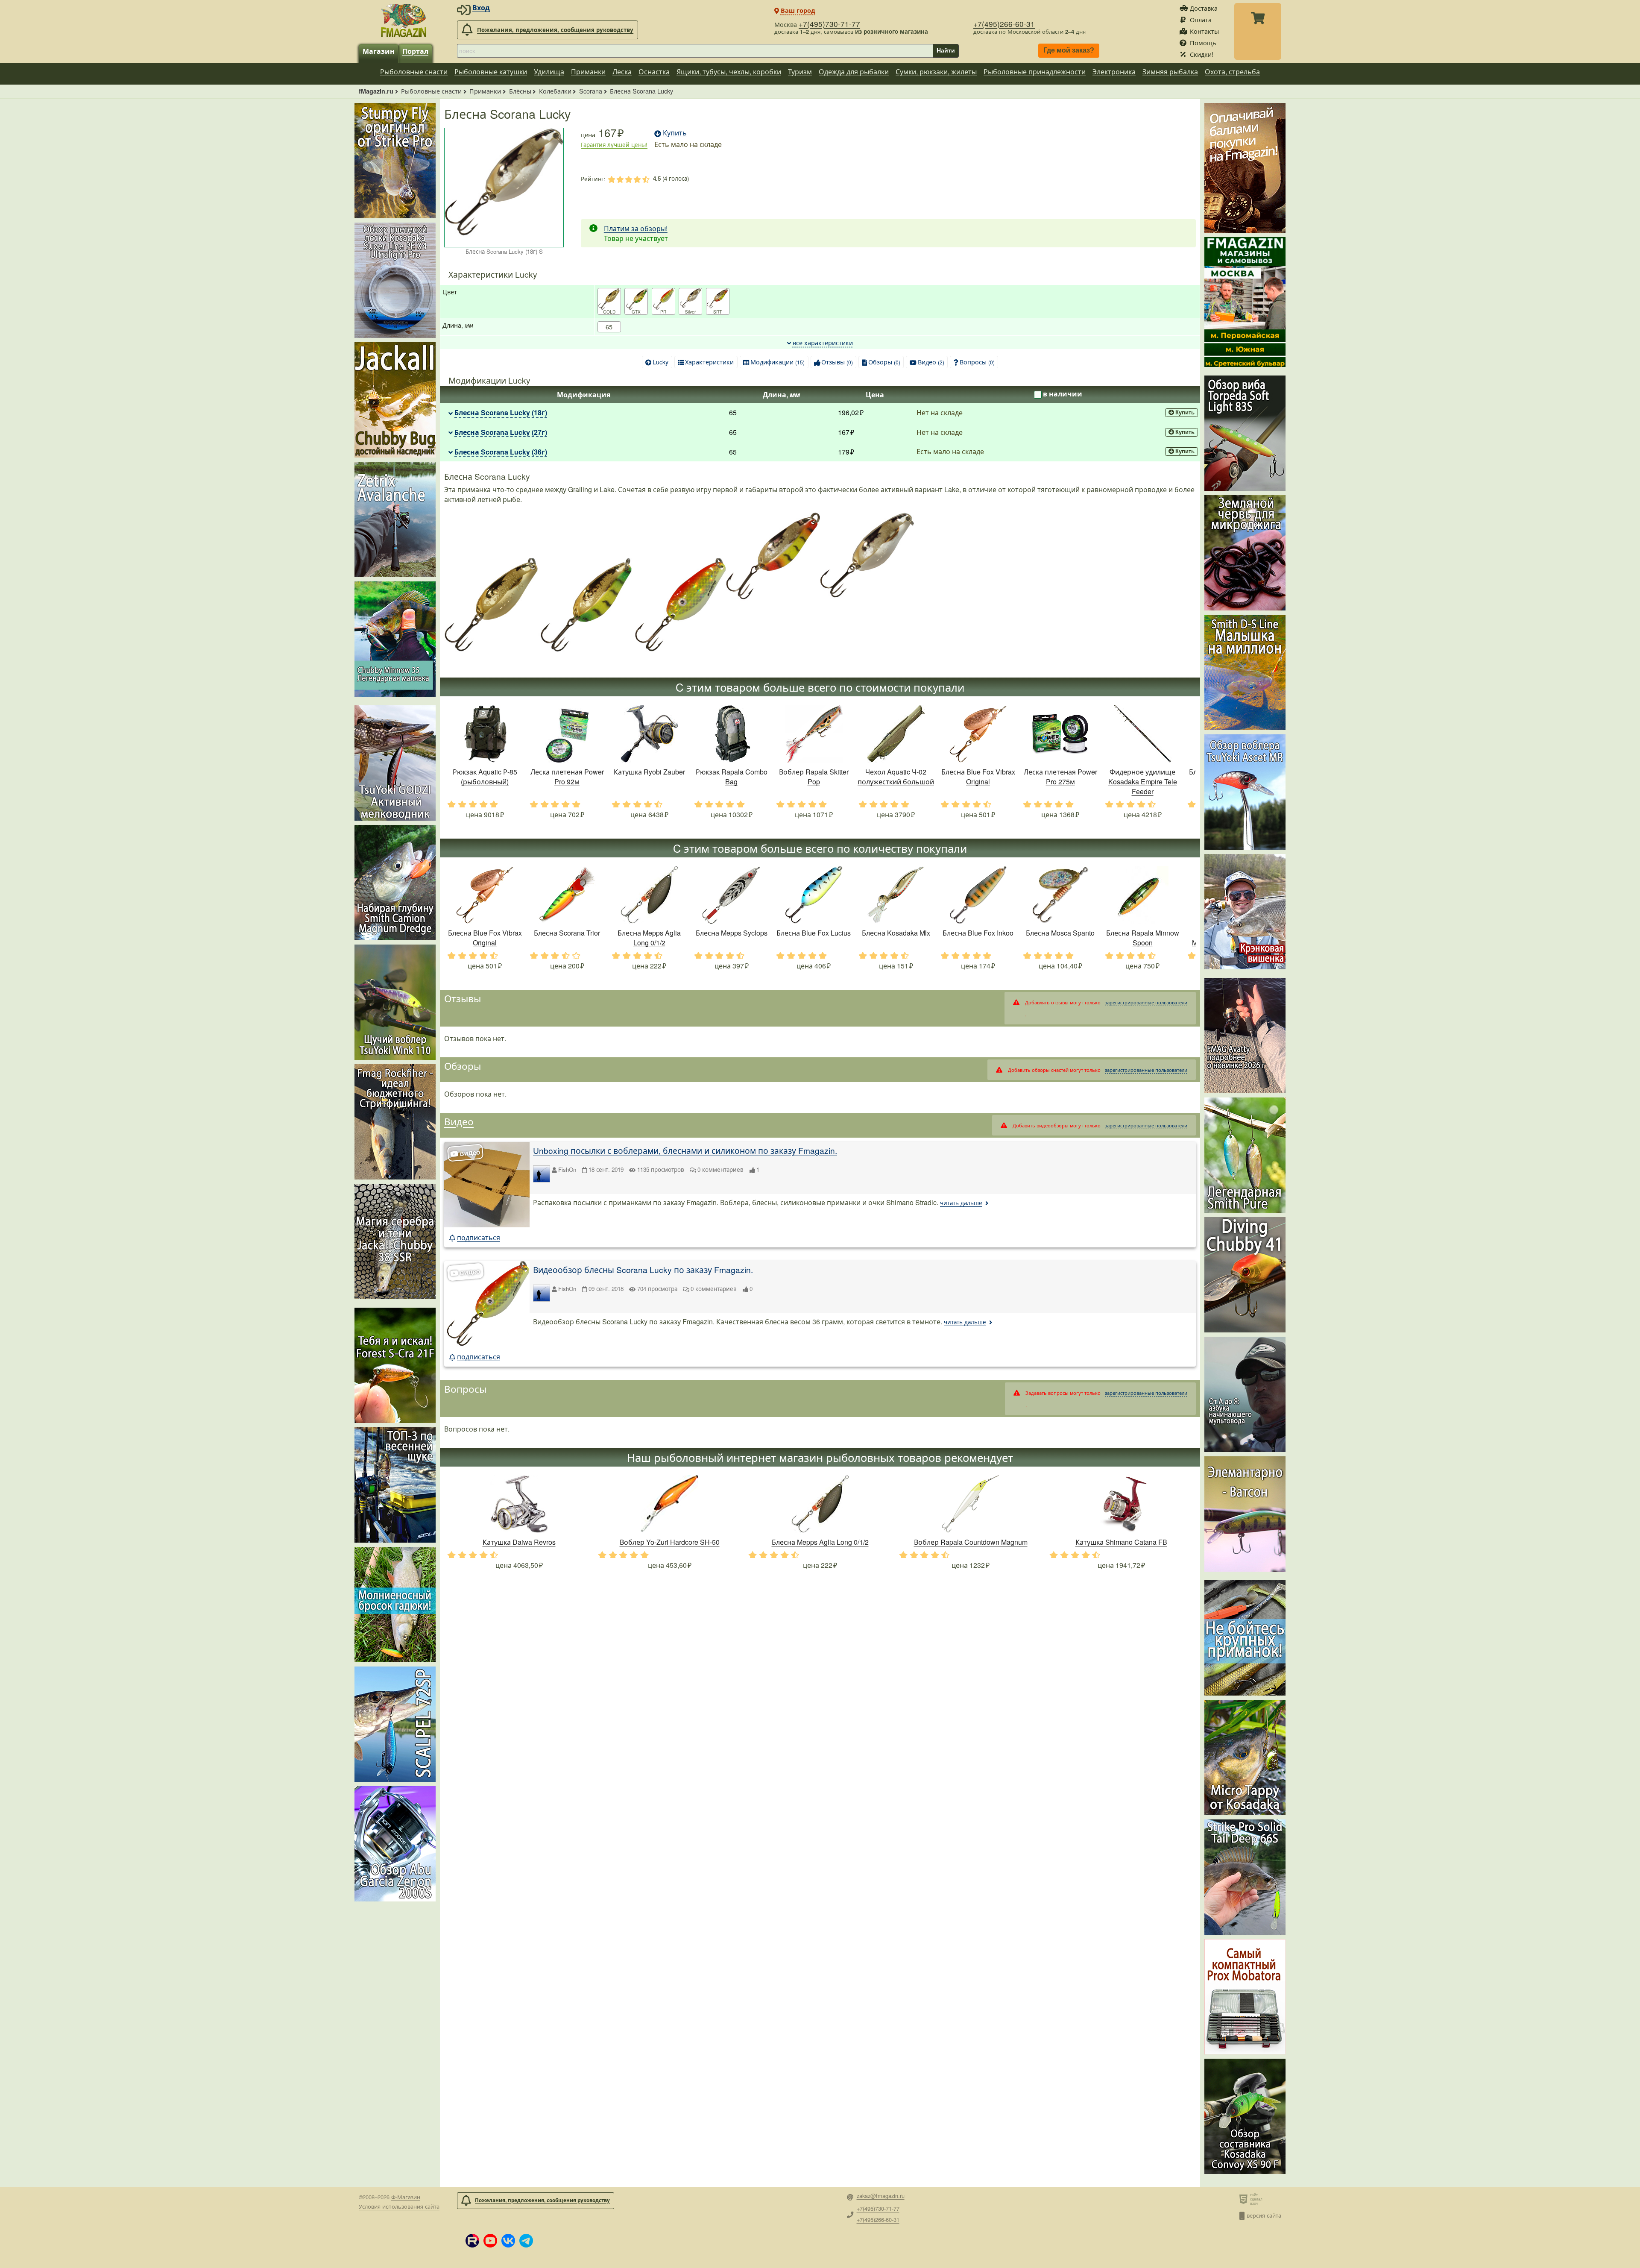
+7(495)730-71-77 (829, 24)
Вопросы (977, 362)
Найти (946, 50)
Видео (931, 362)
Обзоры (884, 362)
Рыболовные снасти (414, 72)
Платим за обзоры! (636, 228)
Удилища (549, 72)
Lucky (660, 362)
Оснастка (654, 72)
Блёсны (520, 91)
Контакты (1204, 31)
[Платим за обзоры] (1245, 168)
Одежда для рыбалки (854, 72)
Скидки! (1202, 54)
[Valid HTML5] (1245, 2199)
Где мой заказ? (1069, 51)
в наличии (1063, 394)
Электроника (1114, 72)
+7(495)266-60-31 (1004, 24)
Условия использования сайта (399, 2206)
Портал (415, 51)
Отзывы (837, 362)
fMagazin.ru (376, 91)
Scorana (591, 91)
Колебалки (555, 91)
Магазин (379, 51)
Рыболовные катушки (491, 72)
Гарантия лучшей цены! (614, 145)
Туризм (800, 72)
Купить (1185, 412)
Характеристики (709, 362)
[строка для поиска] (695, 51)
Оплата (1201, 19)
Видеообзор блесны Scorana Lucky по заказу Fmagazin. (643, 1269)
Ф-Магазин (406, 2197)
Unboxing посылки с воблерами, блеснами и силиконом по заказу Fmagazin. (685, 1150)
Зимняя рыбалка (1170, 72)
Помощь (1203, 43)
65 (609, 327)
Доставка (1204, 8)
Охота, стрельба (1232, 72)
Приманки (588, 72)
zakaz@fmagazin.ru (881, 2196)
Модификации (778, 362)
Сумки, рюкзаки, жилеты (936, 72)
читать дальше (961, 1203)
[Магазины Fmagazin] (1245, 302)
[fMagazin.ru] (404, 20)
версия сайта (1264, 2215)
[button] (472, 2241)
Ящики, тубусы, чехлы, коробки (729, 72)
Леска (622, 72)
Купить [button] (675, 133)
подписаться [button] (479, 1237)
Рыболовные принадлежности (1035, 72)
